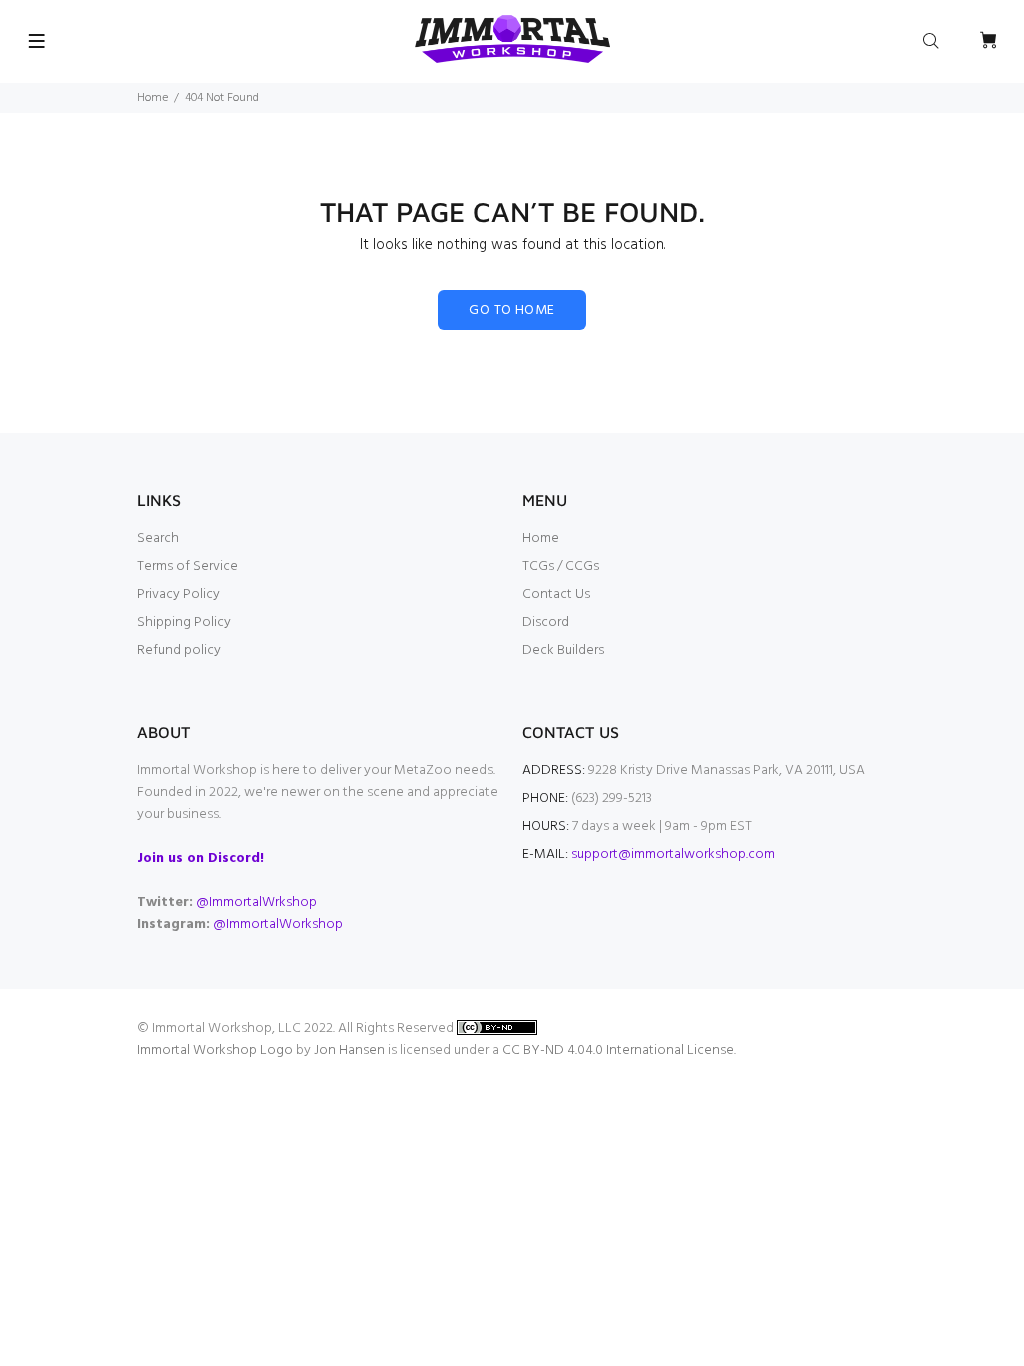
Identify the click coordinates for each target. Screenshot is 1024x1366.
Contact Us (556, 594)
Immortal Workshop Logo (215, 1050)
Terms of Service (187, 566)
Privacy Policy (178, 594)
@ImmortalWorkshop (278, 924)
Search (158, 538)
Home (152, 98)
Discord (545, 622)
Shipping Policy (184, 622)
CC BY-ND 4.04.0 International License (618, 1050)
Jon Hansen (349, 1050)
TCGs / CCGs (560, 566)
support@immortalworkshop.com (673, 854)
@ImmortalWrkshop (256, 902)
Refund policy (179, 650)
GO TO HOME (511, 310)
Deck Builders (563, 650)
